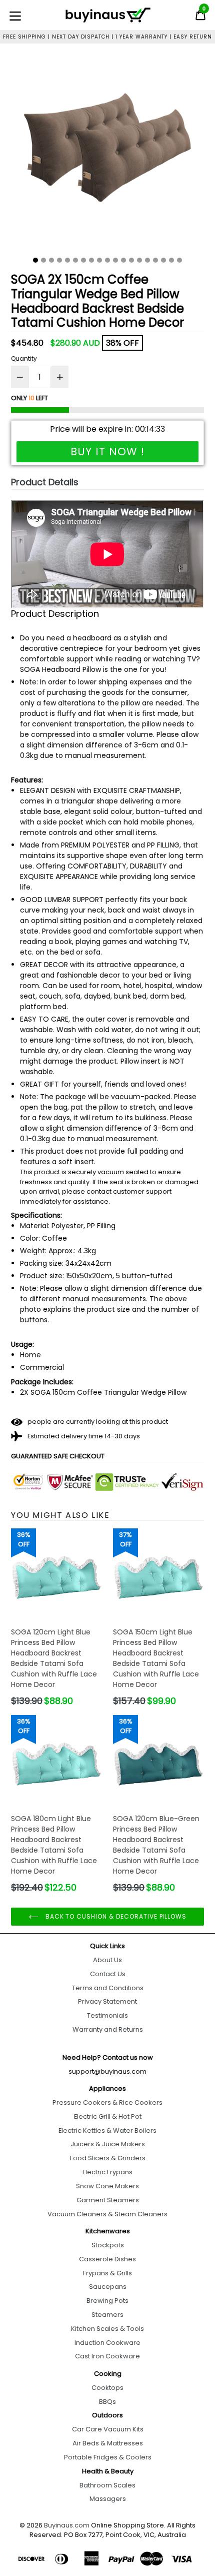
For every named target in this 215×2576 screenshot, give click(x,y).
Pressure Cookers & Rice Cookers (107, 2102)
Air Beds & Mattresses (108, 2443)
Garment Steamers (108, 2200)
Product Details (45, 482)
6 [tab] (75, 260)
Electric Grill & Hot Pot (108, 2116)
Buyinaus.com (67, 2525)
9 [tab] (99, 260)
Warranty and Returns (108, 2029)
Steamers (107, 2315)
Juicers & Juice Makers (108, 2144)
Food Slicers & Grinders (108, 2158)
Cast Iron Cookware (107, 2356)
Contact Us (108, 1974)
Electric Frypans (107, 2172)
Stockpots (108, 2245)
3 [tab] (51, 260)
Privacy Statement (107, 2001)
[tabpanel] (107, 154)
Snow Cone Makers (107, 2186)
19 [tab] (179, 260)
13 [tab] (131, 260)
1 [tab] (35, 260)
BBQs (107, 2402)
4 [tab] (59, 260)
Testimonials (107, 2015)
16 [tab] (155, 260)
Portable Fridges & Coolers (108, 2457)
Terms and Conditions (108, 1988)
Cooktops (107, 2388)
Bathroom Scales (107, 2485)
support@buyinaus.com (107, 2071)
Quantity (24, 358)
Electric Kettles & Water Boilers (107, 2130)
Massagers (108, 2499)
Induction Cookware (107, 2343)
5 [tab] (67, 260)
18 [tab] (171, 260)
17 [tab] (163, 260)
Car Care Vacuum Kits (108, 2429)
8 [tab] (91, 260)
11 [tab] (115, 260)
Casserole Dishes (107, 2259)
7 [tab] (83, 260)
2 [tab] (43, 260)
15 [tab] (147, 260)
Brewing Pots (107, 2301)
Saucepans (108, 2287)
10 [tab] (107, 260)
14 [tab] (139, 260)
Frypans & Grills (107, 2273)
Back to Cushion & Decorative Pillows (115, 1916)
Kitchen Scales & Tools (107, 2329)
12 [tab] (123, 260)
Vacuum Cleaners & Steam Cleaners (107, 2214)
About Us (107, 1960)
